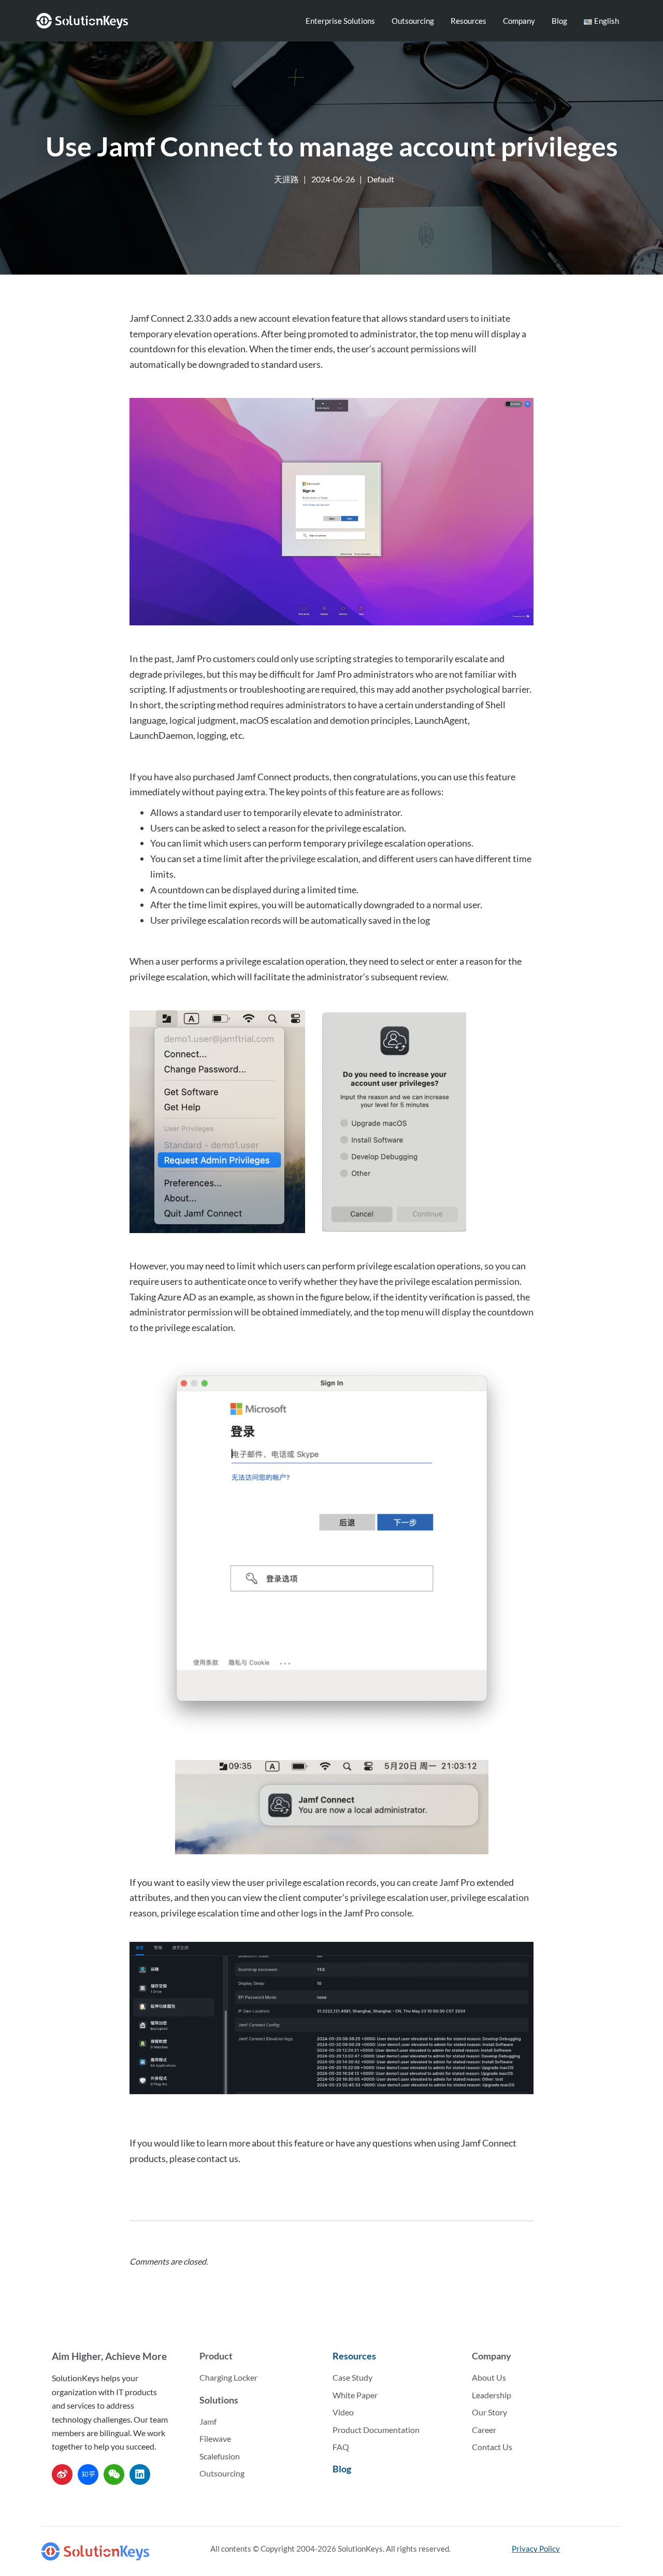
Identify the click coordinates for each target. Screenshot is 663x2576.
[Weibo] (62, 2474)
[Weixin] (114, 2474)
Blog (559, 21)
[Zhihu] (88, 2474)
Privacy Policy (536, 2549)
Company (519, 21)
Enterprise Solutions (340, 21)
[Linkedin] (140, 2474)
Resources (469, 21)
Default (381, 179)
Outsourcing (413, 21)
